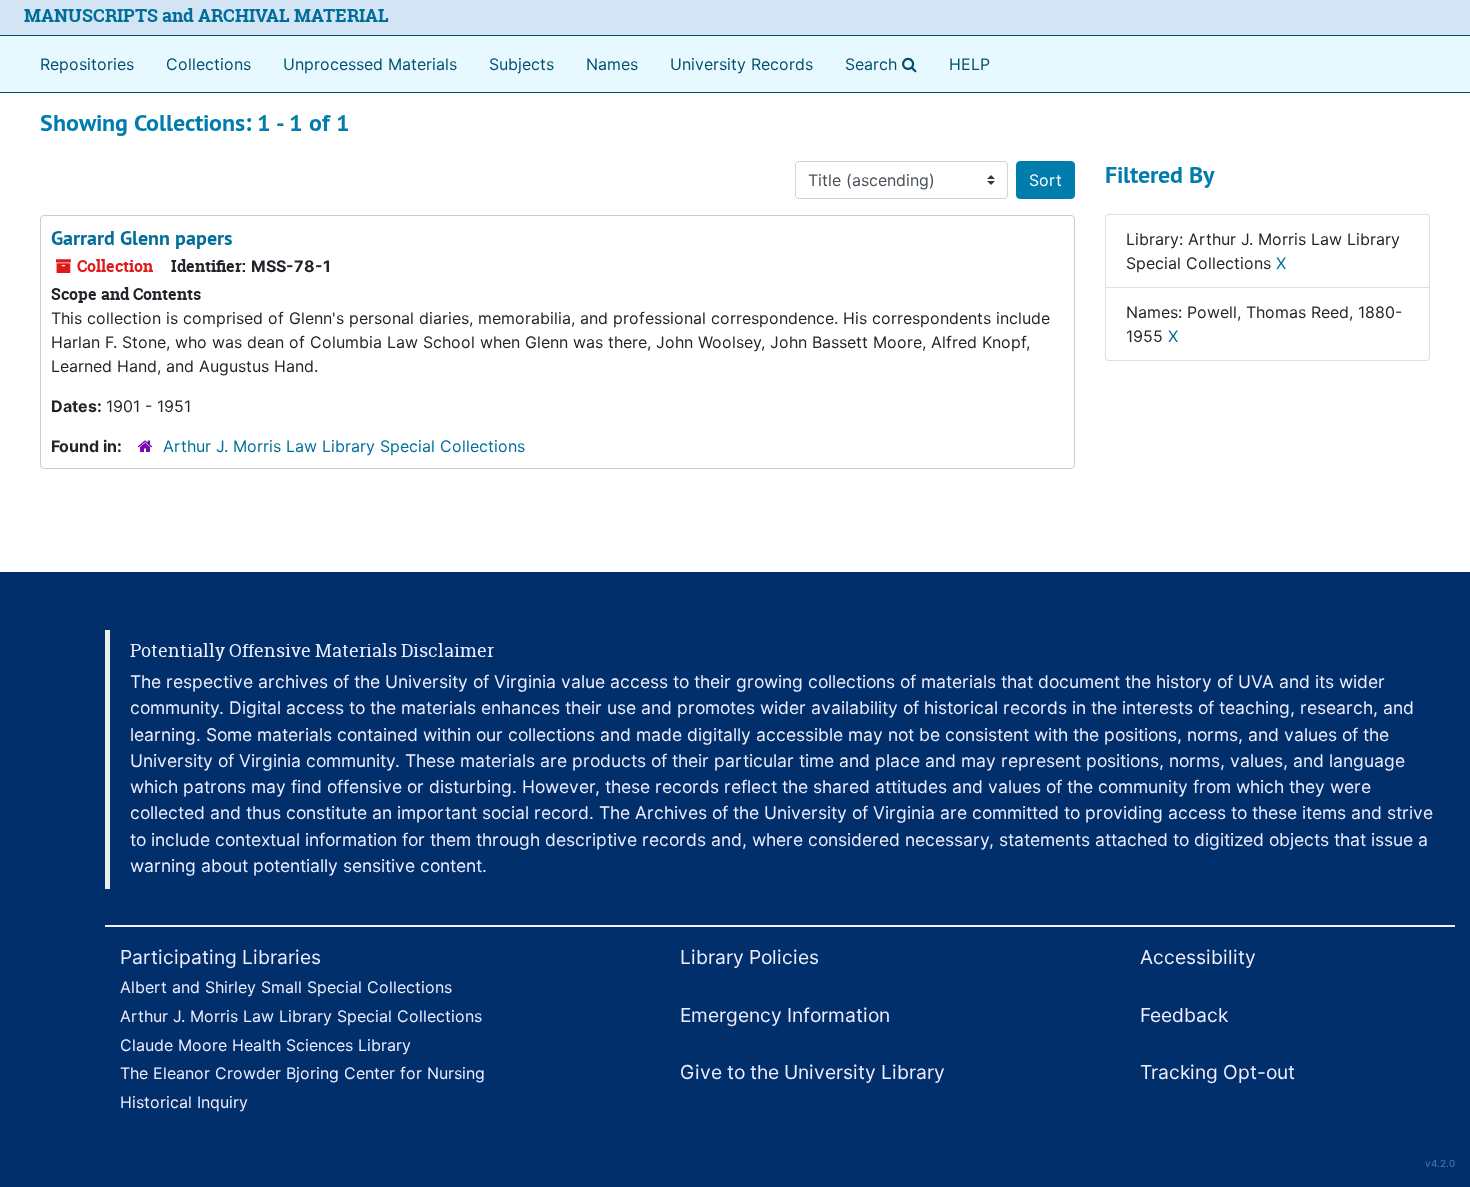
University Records (741, 64)
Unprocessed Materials (370, 64)
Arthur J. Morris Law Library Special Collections (344, 446)
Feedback (1184, 1015)
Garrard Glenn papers (141, 238)
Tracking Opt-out (1217, 1072)
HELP (969, 64)
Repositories (87, 64)
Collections (208, 64)
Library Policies (749, 957)
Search (885, 63)
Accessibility (1198, 957)
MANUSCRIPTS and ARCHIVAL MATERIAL (206, 15)
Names (612, 64)
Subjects (521, 64)
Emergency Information (785, 1015)
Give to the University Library (812, 1072)
